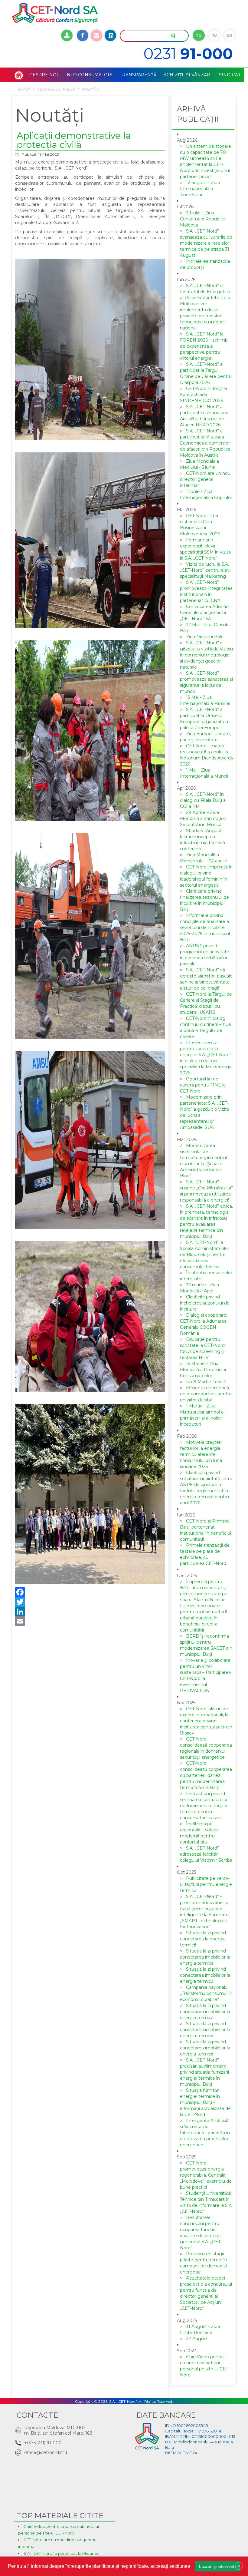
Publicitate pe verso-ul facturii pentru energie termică (206, 1884)
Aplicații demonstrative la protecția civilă (74, 140)
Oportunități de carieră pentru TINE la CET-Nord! (203, 1085)
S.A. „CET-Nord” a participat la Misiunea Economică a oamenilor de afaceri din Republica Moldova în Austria (205, 443)
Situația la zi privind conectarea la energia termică (203, 1939)
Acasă (24, 89)
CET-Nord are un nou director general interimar (205, 479)
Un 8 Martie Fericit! (206, 1382)
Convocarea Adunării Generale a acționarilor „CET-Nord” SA (205, 613)
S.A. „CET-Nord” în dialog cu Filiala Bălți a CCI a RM (203, 800)
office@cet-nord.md (46, 2452)
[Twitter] (90, 1602)
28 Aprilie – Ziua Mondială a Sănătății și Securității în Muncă (203, 818)
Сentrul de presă (56, 89)
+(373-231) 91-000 (43, 2443)
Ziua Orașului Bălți (205, 637)
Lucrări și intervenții (218, 2566)
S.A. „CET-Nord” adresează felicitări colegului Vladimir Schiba (206, 1854)
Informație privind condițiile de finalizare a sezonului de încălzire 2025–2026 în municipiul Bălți (205, 928)
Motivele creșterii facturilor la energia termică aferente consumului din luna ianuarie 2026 (201, 1454)
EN (229, 35)
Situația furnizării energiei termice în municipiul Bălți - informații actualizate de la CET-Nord (205, 2102)
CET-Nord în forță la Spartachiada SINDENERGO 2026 (204, 395)
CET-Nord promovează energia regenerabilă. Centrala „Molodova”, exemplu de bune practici (206, 2175)
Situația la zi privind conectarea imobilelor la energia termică (205, 1957)
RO (199, 35)
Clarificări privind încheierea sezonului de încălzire (205, 1303)
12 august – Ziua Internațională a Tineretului (200, 189)
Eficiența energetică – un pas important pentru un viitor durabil (206, 1394)
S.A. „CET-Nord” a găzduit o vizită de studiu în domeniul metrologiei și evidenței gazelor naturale (206, 655)
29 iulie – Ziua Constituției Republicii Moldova (203, 219)
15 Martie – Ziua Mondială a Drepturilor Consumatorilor (203, 1370)
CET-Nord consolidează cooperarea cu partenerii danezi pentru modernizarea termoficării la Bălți (206, 1775)
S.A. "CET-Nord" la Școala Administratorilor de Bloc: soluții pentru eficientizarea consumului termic (205, 1255)
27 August (197, 2339)
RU (214, 35)
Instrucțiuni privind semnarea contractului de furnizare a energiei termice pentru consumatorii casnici (204, 1806)
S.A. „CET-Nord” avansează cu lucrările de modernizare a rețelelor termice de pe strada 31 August (206, 243)
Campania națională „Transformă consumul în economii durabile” (206, 1993)
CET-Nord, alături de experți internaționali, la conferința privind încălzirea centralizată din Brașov (206, 1721)
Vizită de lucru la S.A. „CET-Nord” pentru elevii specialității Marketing (206, 570)
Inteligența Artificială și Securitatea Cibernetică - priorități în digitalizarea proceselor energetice (205, 2133)
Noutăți (90, 89)
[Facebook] (90, 1592)
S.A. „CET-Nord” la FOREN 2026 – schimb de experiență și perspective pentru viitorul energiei (204, 346)
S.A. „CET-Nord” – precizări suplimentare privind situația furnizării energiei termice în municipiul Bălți (204, 2072)
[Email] (90, 1621)
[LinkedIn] (90, 1612)
